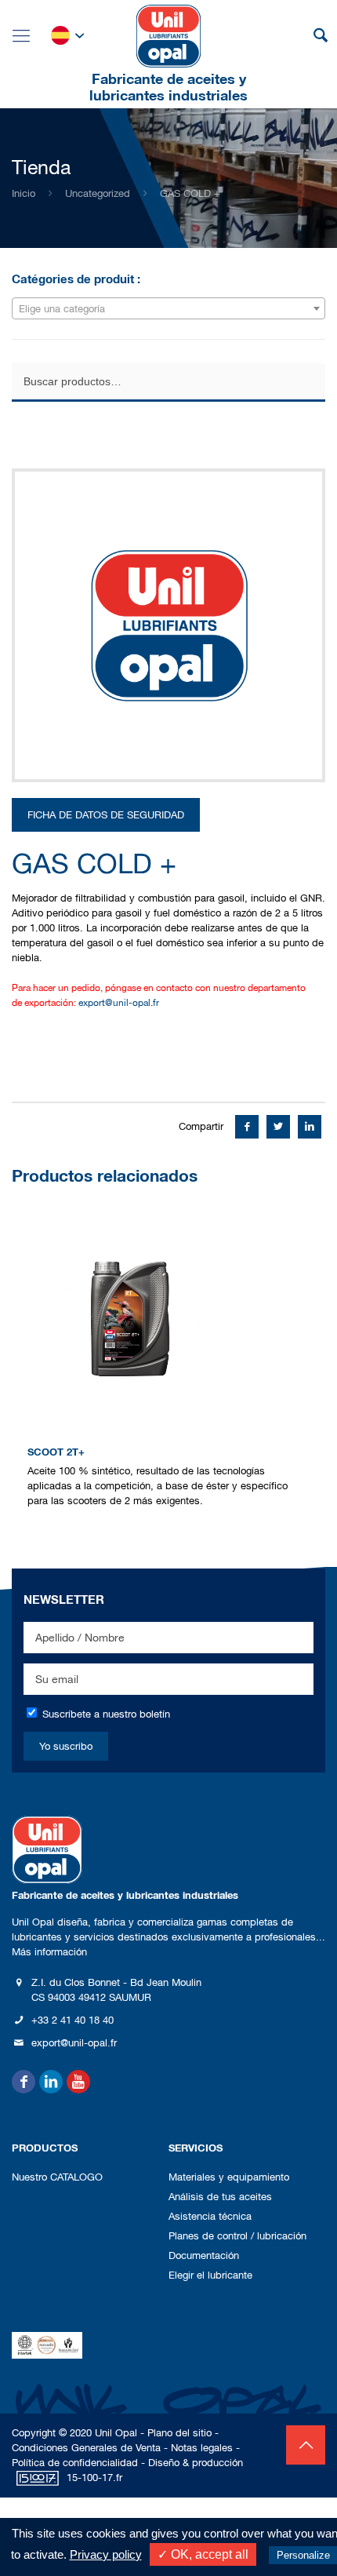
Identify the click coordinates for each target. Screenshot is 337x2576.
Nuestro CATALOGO (57, 2177)
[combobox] (168, 308)
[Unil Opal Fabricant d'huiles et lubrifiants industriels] (168, 35)
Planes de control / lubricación (237, 2236)
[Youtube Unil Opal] (78, 2082)
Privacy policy (106, 2554)
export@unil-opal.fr (119, 1003)
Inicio (24, 193)
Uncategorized (98, 193)
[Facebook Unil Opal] (24, 2082)
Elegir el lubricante (210, 2275)
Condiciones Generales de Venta (86, 2448)
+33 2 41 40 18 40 (72, 2020)
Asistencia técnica (210, 2216)
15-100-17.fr (94, 2478)
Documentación (204, 2255)
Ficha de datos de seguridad (106, 815)
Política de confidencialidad (75, 2463)
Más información (49, 1952)
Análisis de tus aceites (220, 2197)
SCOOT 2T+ (56, 1452)
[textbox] (168, 309)
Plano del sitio (179, 2433)
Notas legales (202, 2448)
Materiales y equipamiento (229, 2177)
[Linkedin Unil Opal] (51, 2082)
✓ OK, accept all (203, 2554)
